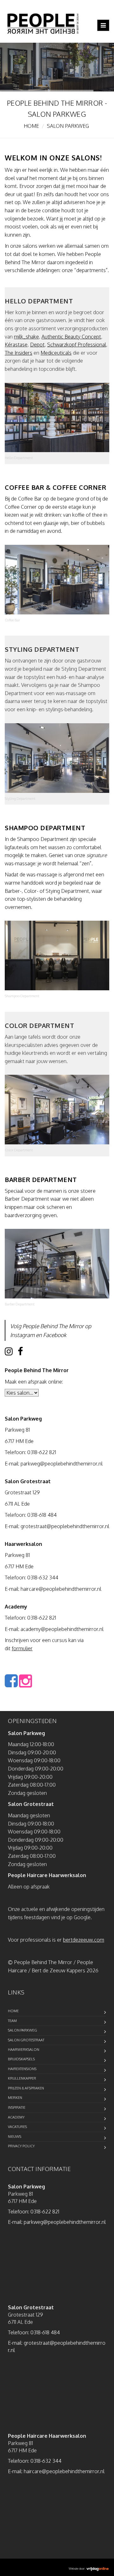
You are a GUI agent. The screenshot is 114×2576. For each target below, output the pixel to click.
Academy (16, 2117)
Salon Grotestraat (26, 2040)
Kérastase (16, 345)
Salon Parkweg (22, 2030)
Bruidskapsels (21, 2059)
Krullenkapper (22, 2078)
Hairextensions (22, 2069)
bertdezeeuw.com (84, 1940)
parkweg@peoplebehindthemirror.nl (62, 1464)
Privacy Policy (21, 2146)
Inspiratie (17, 2107)
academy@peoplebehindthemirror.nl (62, 1629)
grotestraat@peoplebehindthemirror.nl (65, 1526)
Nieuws (15, 2137)
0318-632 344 (43, 1577)
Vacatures (17, 2127)
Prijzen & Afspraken (26, 2088)
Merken (15, 2098)
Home (31, 126)
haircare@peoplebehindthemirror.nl (61, 1589)
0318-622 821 (42, 1452)
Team (12, 2021)
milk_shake (26, 337)
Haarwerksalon (24, 2050)
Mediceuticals (56, 353)
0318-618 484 (42, 1515)
